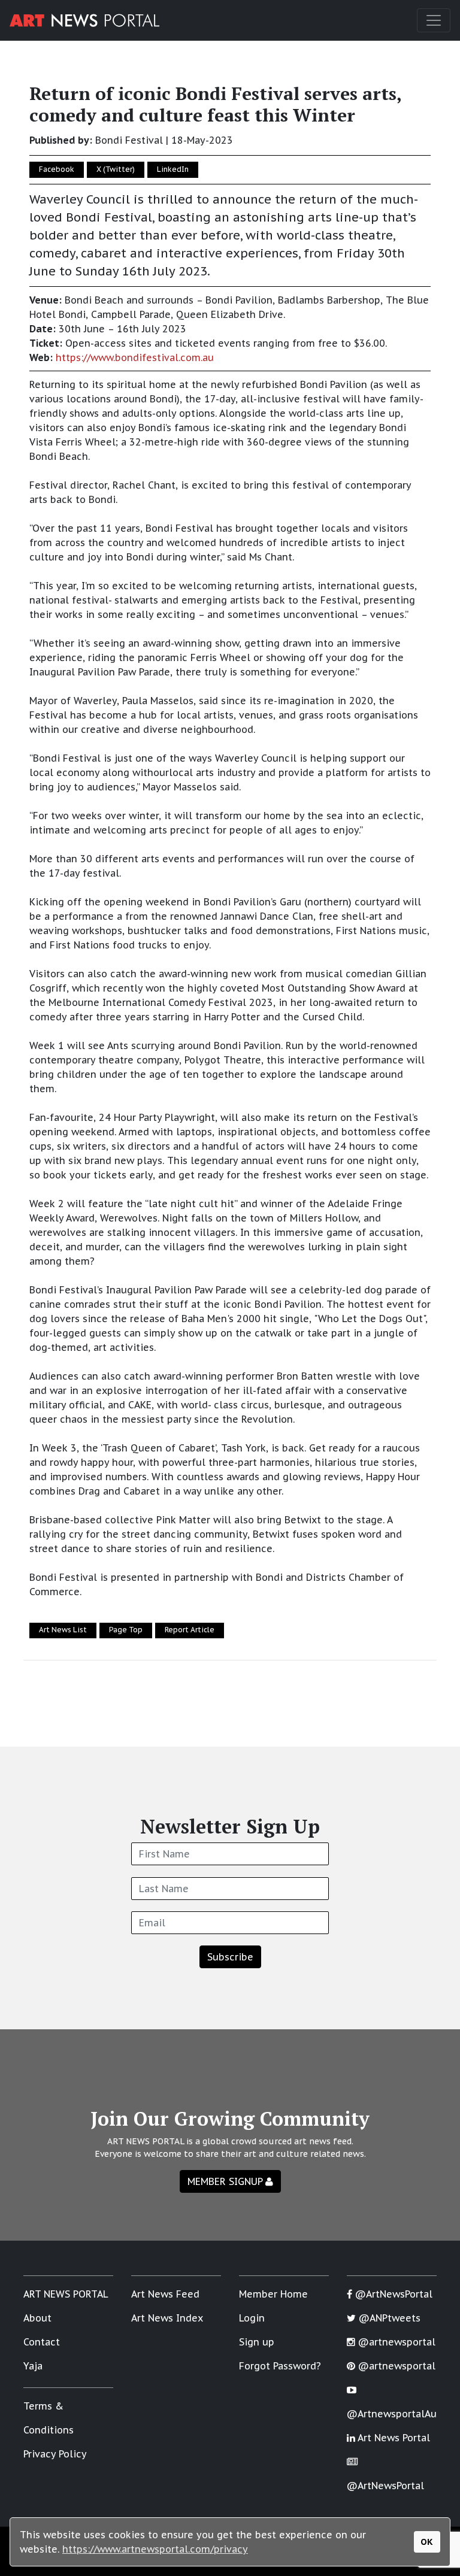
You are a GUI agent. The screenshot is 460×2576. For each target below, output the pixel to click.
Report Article (190, 1630)
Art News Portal (393, 2438)
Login (252, 2318)
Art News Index (167, 2318)
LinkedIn (173, 169)
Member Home (273, 2294)
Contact (42, 2342)
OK (427, 2542)
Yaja (33, 2366)
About (37, 2318)
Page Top (126, 1630)
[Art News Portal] (84, 20)
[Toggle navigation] (434, 20)
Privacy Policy (55, 2454)
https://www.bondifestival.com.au (135, 357)
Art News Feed (165, 2294)
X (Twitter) (116, 169)
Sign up (257, 2342)
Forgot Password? (280, 2366)
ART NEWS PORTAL (66, 2294)
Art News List (63, 1630)
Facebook (57, 169)
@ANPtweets (388, 2318)
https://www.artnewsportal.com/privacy (155, 2549)
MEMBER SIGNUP (226, 2181)
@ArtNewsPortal (392, 2294)
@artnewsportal (395, 2342)
